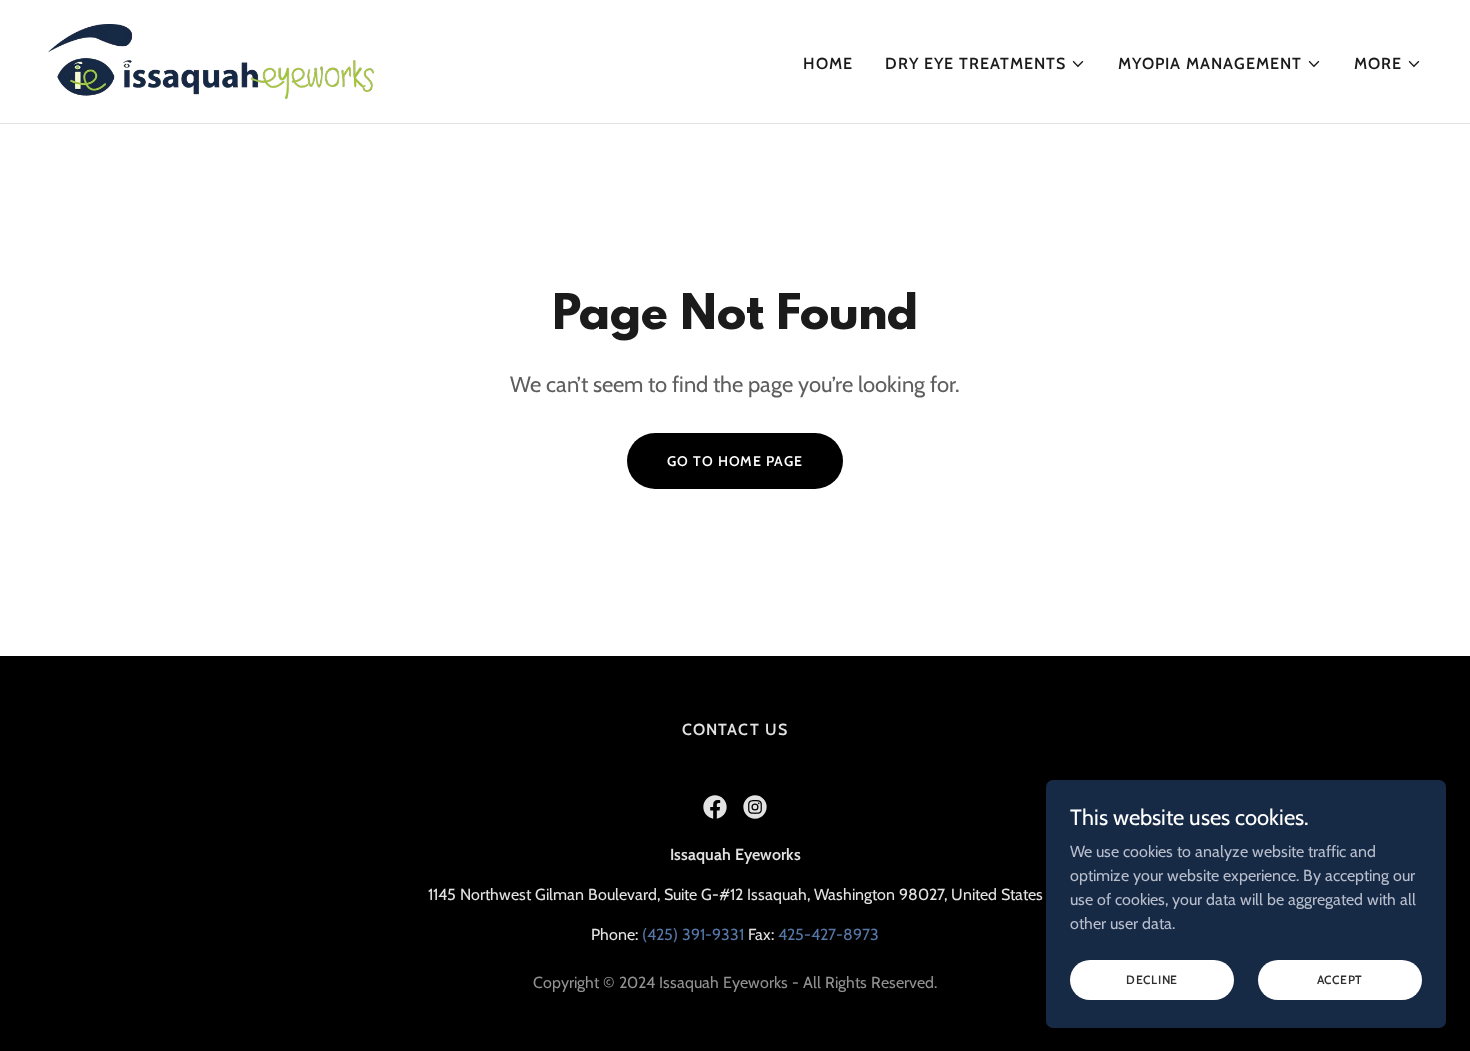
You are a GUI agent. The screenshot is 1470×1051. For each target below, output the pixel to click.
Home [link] (828, 63)
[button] (985, 64)
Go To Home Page (734, 461)
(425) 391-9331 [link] (693, 934)
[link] (211, 59)
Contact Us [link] (734, 729)
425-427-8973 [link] (828, 934)
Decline (1152, 979)
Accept (1340, 979)
